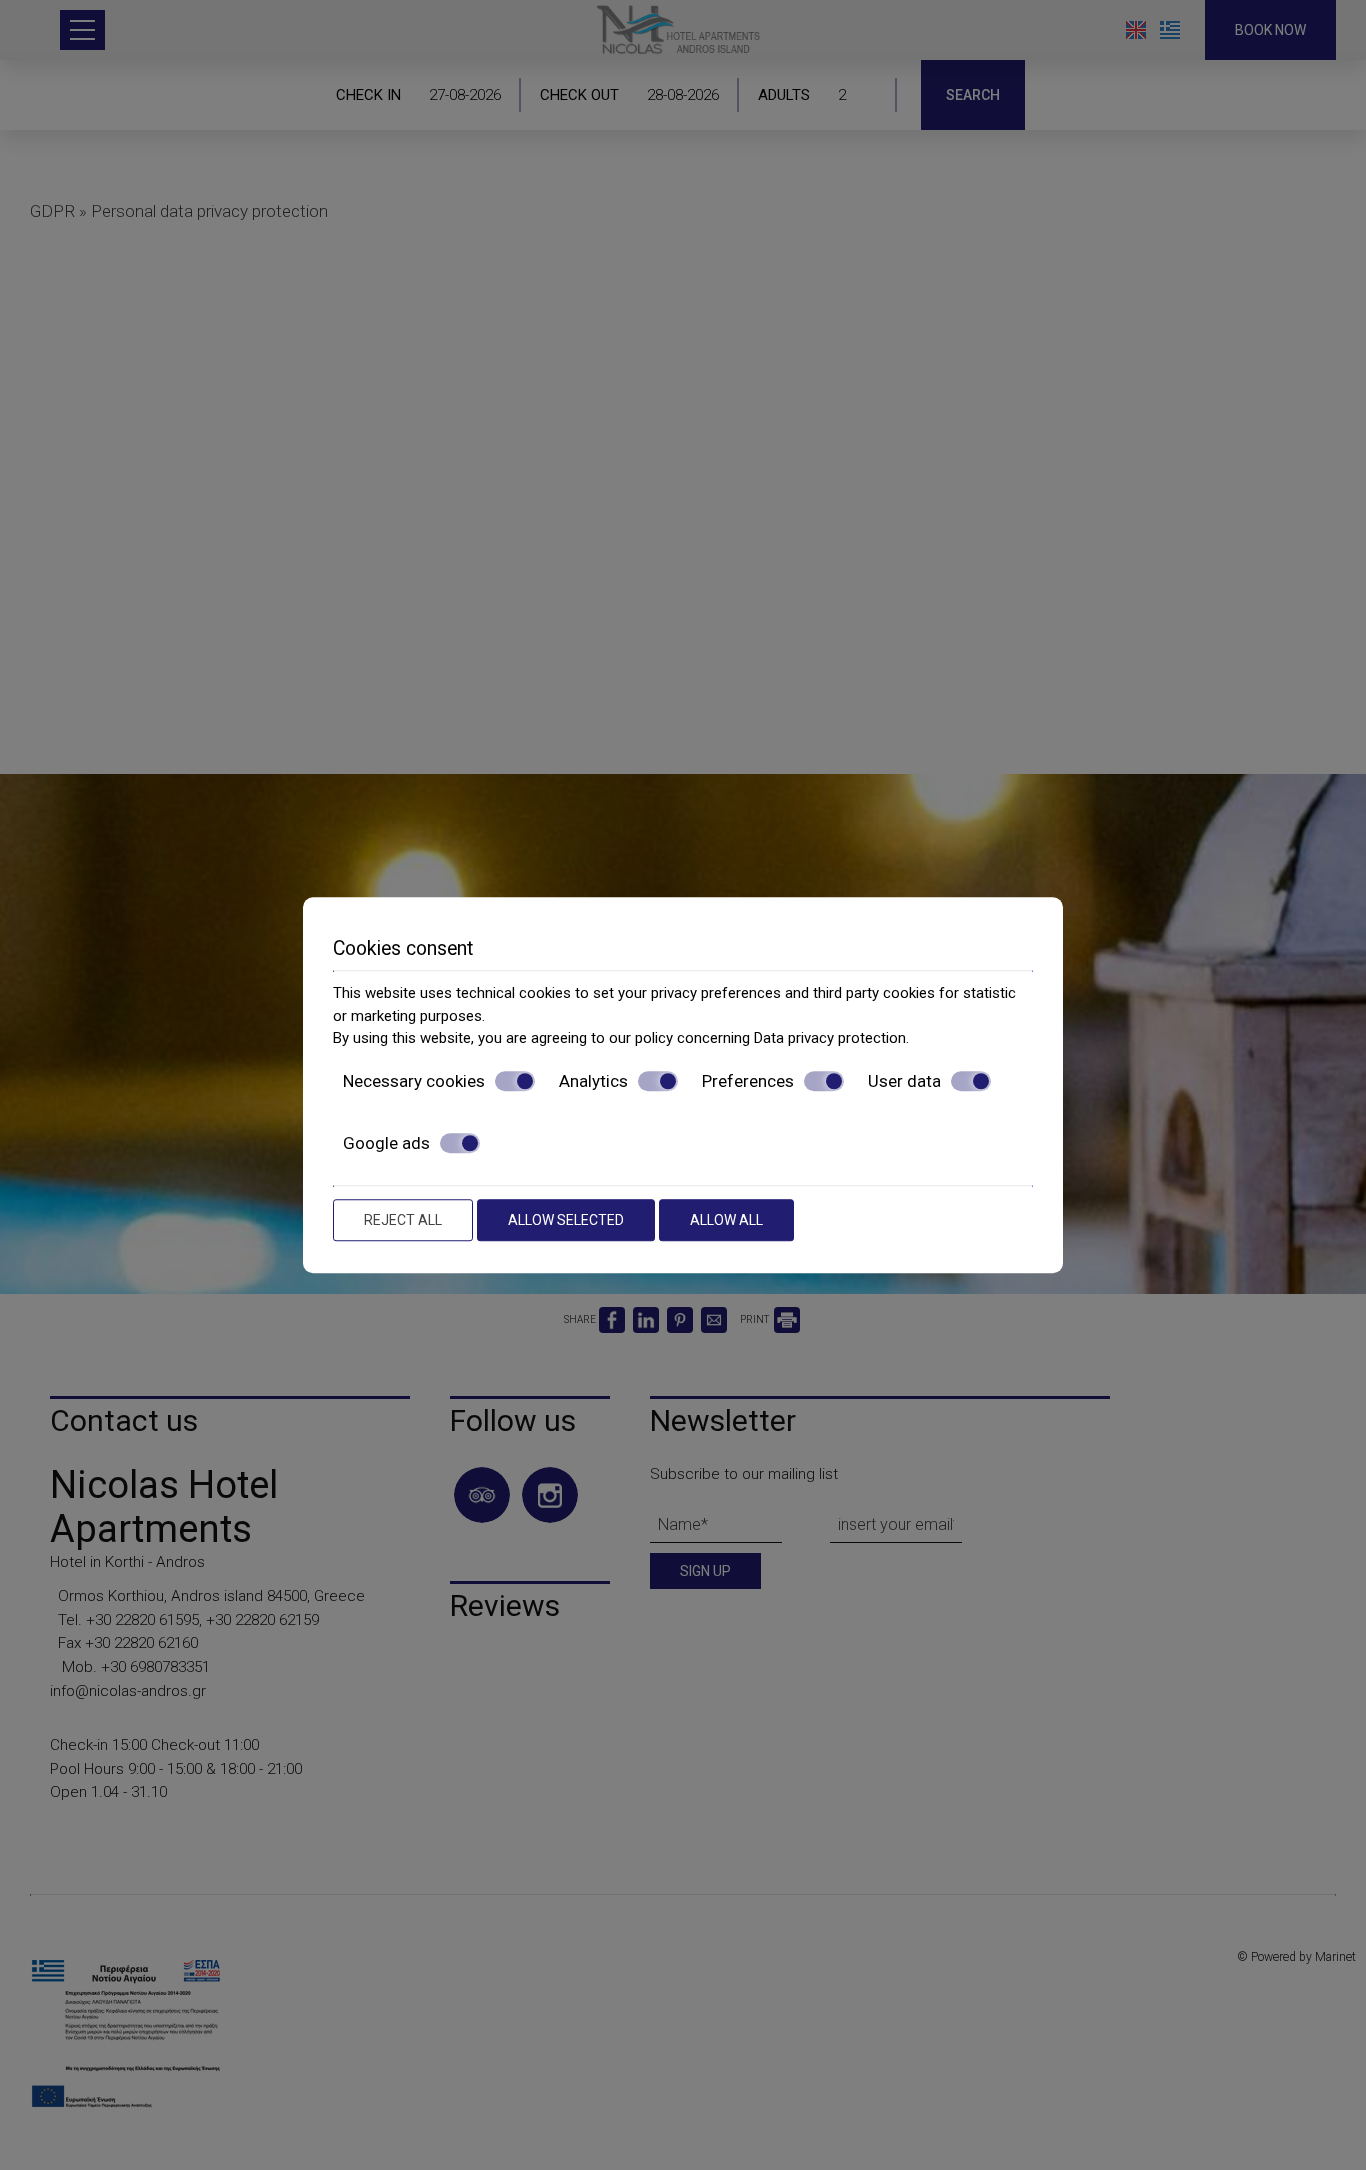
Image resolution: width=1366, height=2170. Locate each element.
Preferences (748, 1081)
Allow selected (566, 1220)
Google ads (386, 1143)
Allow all (726, 1220)
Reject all (403, 1220)
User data (904, 1081)
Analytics (593, 1081)
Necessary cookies (414, 1081)
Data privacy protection (830, 1038)
